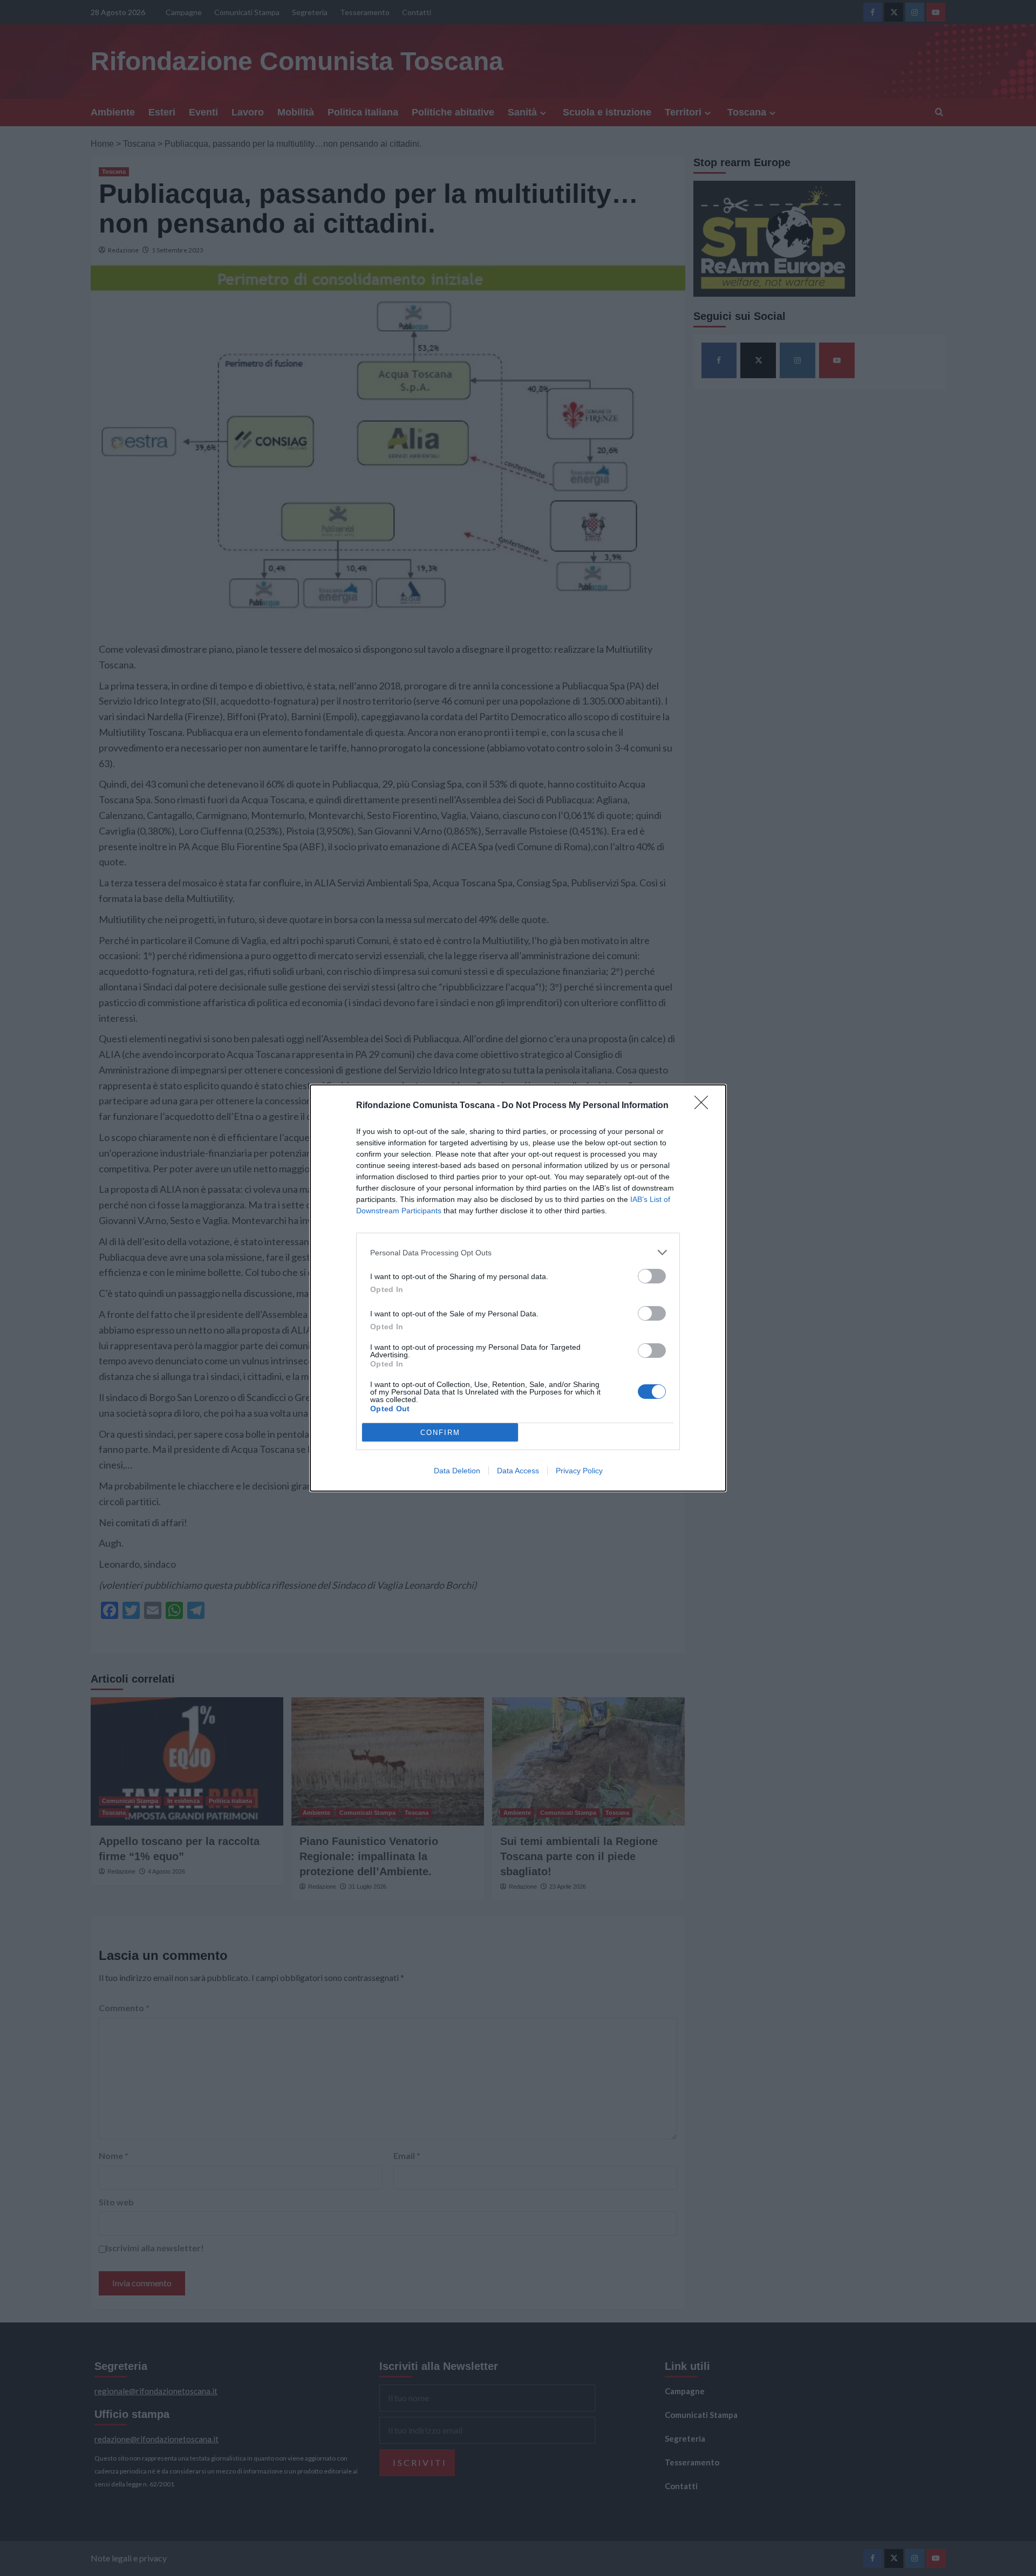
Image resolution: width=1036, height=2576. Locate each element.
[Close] (705, 1106)
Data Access (518, 1471)
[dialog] (518, 1288)
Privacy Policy (579, 1471)
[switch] (652, 1276)
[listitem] (518, 1252)
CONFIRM (440, 1433)
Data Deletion (457, 1471)
